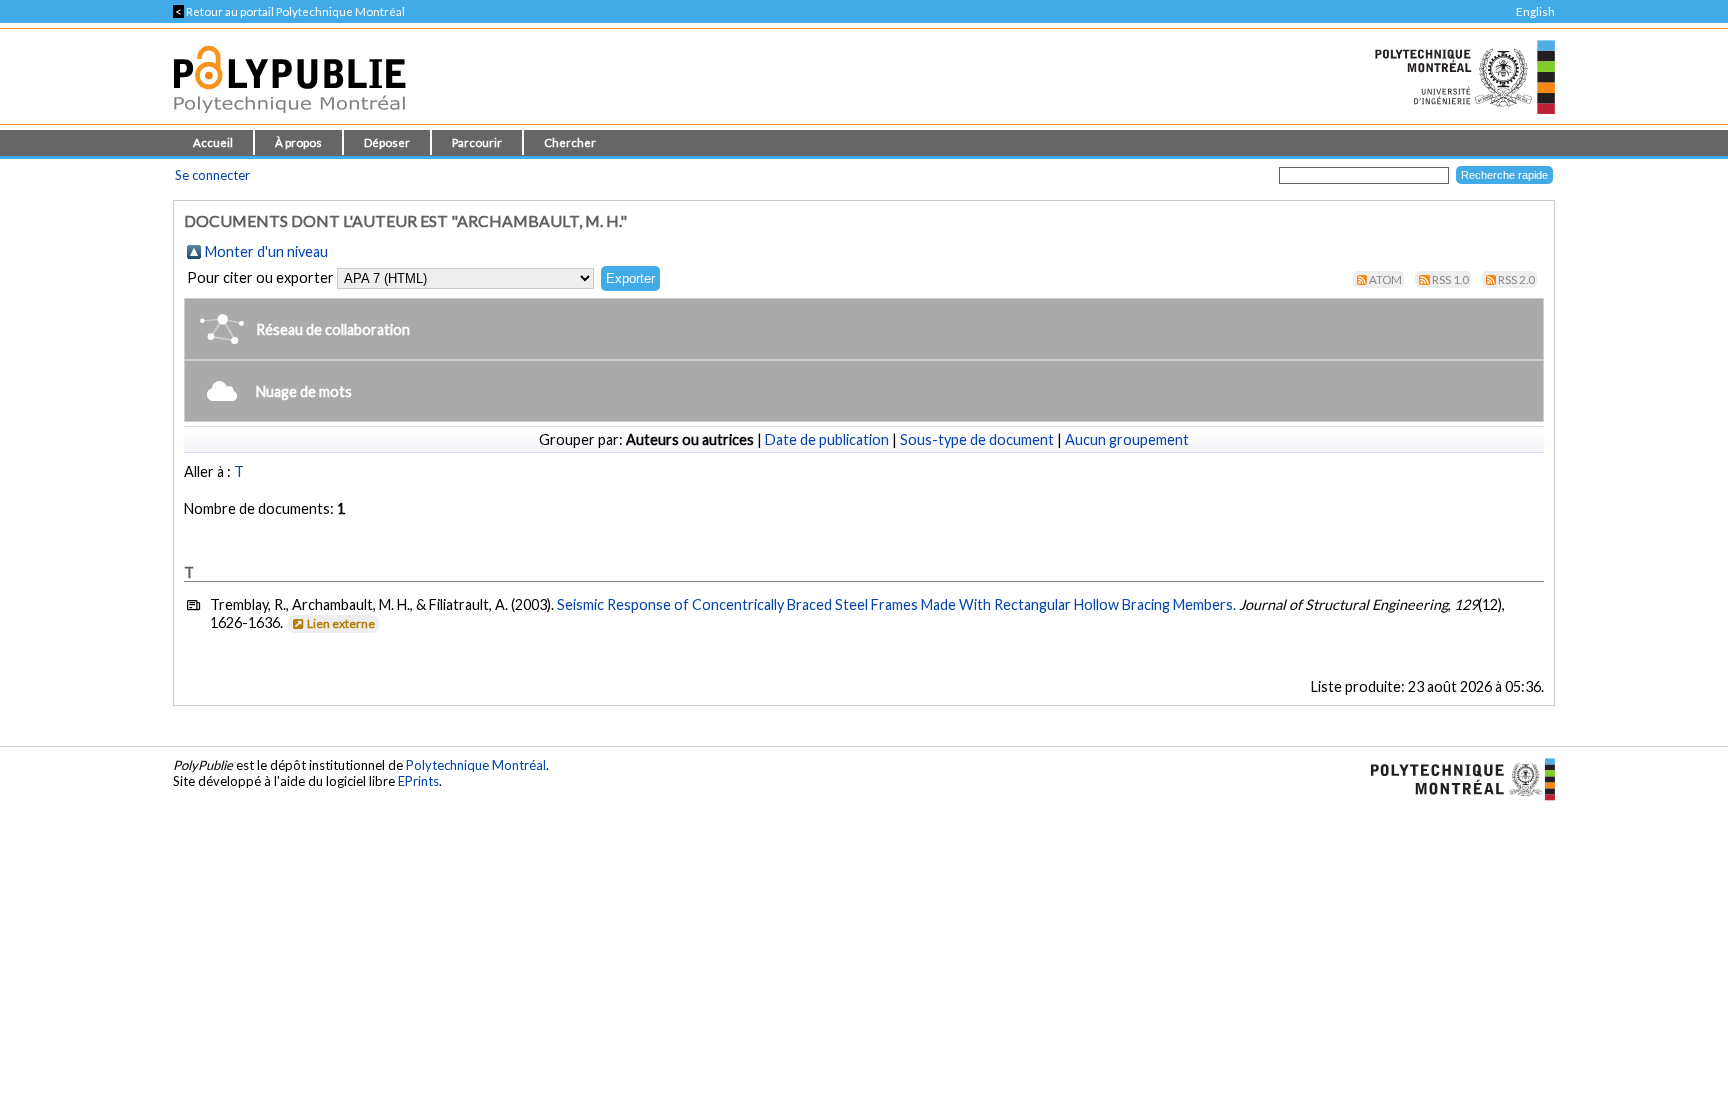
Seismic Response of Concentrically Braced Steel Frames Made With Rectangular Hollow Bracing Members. (896, 604)
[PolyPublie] (289, 118)
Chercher (570, 142)
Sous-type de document (977, 439)
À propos (298, 142)
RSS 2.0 (1516, 279)
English (1535, 11)
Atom (1385, 279)
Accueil (213, 142)
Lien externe (341, 623)
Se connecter (212, 175)
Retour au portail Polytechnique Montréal (289, 11)
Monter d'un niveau (266, 251)
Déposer (387, 142)
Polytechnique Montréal (476, 765)
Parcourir (477, 142)
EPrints (418, 781)
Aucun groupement (1127, 439)
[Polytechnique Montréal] (1454, 778)
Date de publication (827, 439)
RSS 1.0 (1450, 279)
